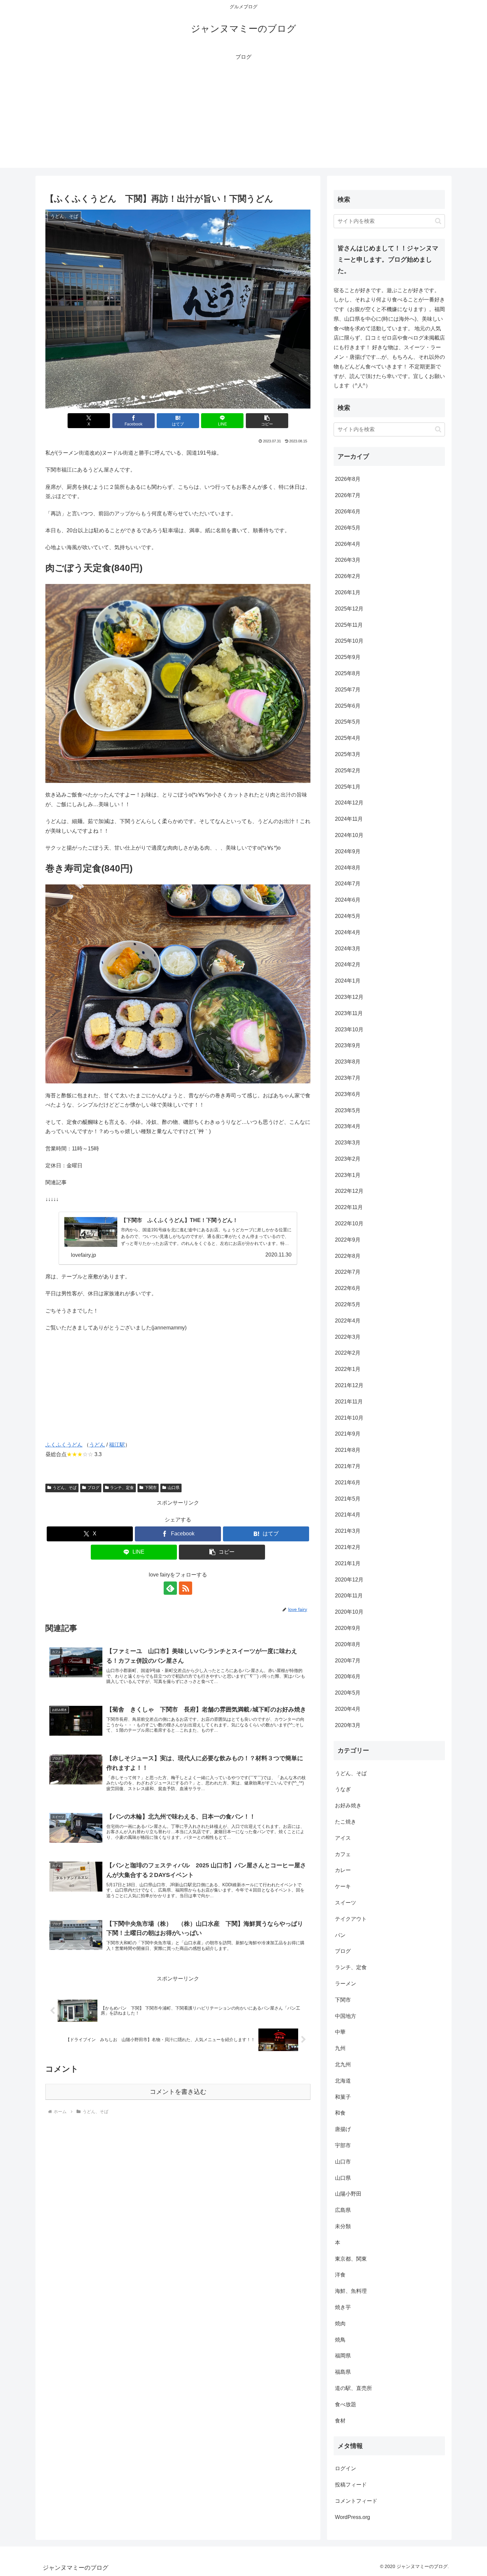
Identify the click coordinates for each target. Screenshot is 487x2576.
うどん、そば (65, 1488)
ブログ (93, 1488)
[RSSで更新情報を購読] (186, 1588)
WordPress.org (352, 2517)
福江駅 (117, 1445)
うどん (97, 1445)
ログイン (346, 2469)
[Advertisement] (243, 121)
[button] (267, 421)
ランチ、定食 (122, 1488)
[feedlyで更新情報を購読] (170, 1588)
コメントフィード (356, 2501)
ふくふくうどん (64, 1445)
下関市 (151, 1488)
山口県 (174, 1488)
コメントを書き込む (178, 2092)
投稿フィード (351, 2485)
